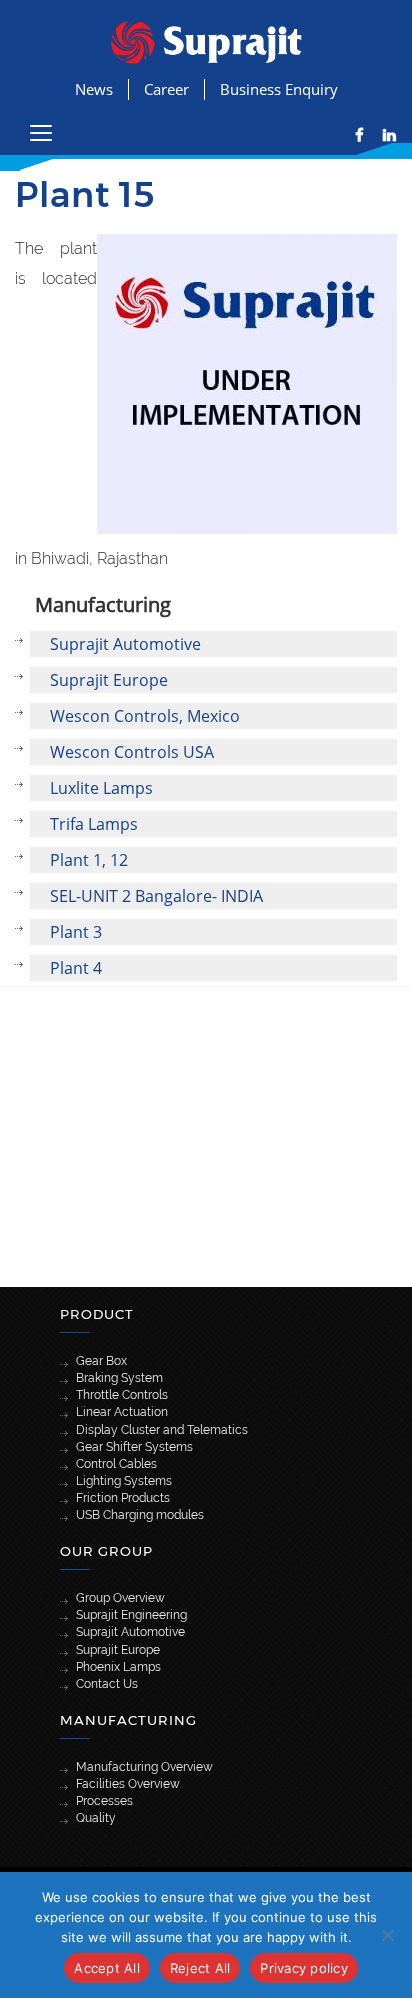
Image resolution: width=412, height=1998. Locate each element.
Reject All (200, 1968)
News (94, 89)
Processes (104, 1801)
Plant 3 (76, 932)
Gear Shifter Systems (134, 1447)
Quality (96, 1818)
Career (166, 89)
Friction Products (123, 1498)
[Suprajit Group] (206, 40)
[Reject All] (387, 1935)
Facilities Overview (128, 1784)
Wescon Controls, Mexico (145, 716)
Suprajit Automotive (125, 644)
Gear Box (101, 1361)
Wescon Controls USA (132, 752)
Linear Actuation (122, 1412)
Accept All (107, 1968)
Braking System (119, 1378)
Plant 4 (76, 968)
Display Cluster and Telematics (162, 1430)
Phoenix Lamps (118, 1667)
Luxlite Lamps (101, 788)
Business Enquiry (279, 89)
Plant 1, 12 (89, 860)
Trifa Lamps (94, 824)
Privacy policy (304, 1968)
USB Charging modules (140, 1515)
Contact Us (107, 1684)
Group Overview (120, 1598)
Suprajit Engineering (131, 1615)
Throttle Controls (122, 1395)
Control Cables (116, 1464)
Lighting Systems (124, 1481)
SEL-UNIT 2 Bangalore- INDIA (156, 896)
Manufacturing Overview (144, 1767)
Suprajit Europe (109, 680)
